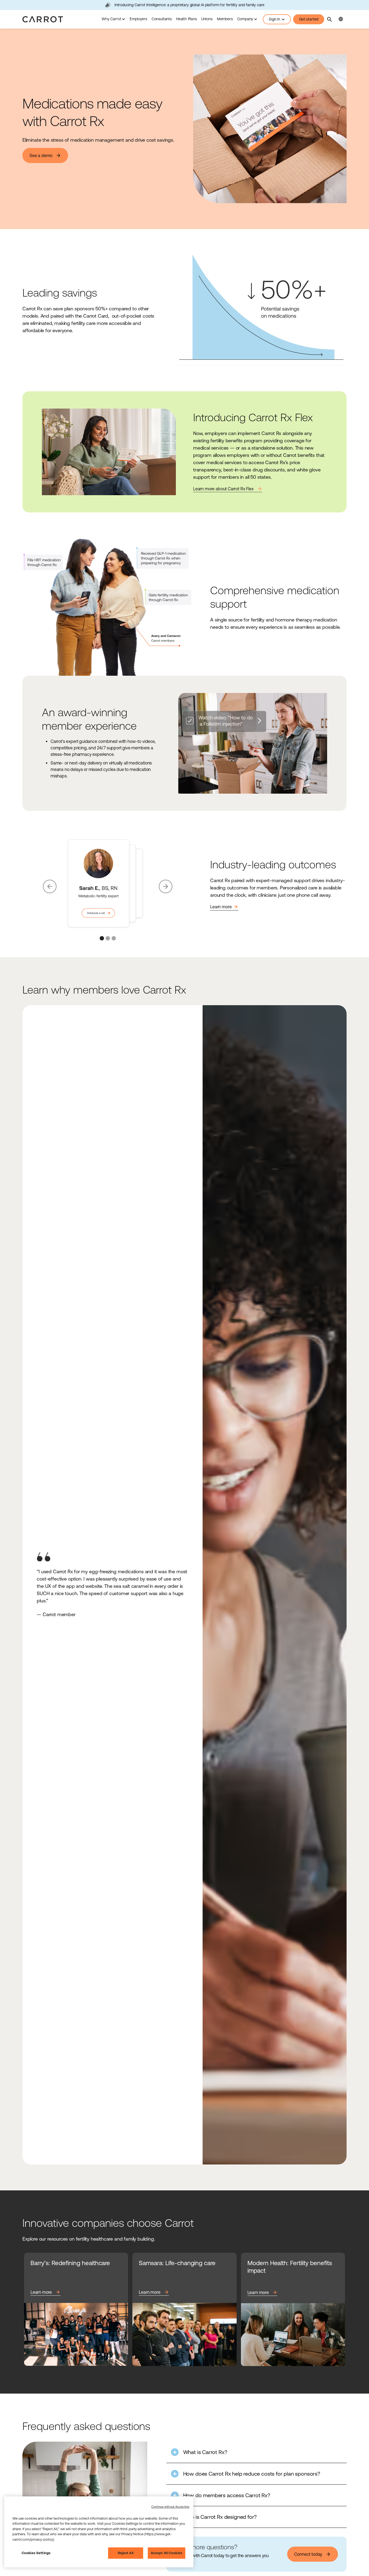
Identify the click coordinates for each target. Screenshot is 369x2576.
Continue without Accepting (170, 2507)
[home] (43, 19)
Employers (138, 19)
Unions (207, 19)
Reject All (126, 2553)
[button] (113, 19)
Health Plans (187, 19)
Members (225, 19)
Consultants (162, 19)
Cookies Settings (36, 2553)
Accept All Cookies (167, 2553)
